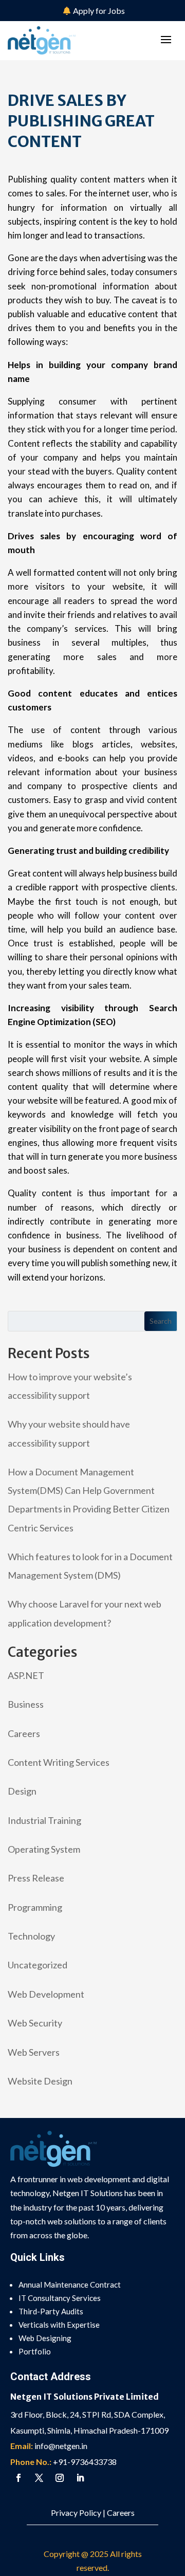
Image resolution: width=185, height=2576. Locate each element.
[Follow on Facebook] (18, 2478)
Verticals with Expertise (59, 2325)
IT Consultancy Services (60, 2298)
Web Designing (45, 2338)
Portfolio (35, 2351)
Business (26, 1704)
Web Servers (34, 2052)
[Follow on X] (39, 2478)
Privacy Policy (76, 2513)
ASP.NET (26, 1675)
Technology (31, 1936)
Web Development (46, 1994)
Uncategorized (38, 1965)
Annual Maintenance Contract (70, 2285)
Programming (35, 1907)
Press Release (36, 1878)
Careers (24, 1733)
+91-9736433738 (85, 2462)
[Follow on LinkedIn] (80, 2478)
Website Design (40, 2081)
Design (22, 1791)
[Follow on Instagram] (60, 2478)
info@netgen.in (61, 2446)
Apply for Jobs (99, 11)
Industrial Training (44, 1820)
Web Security (35, 2023)
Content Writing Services (59, 1762)
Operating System (44, 1849)
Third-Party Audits (51, 2311)
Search (161, 1321)
